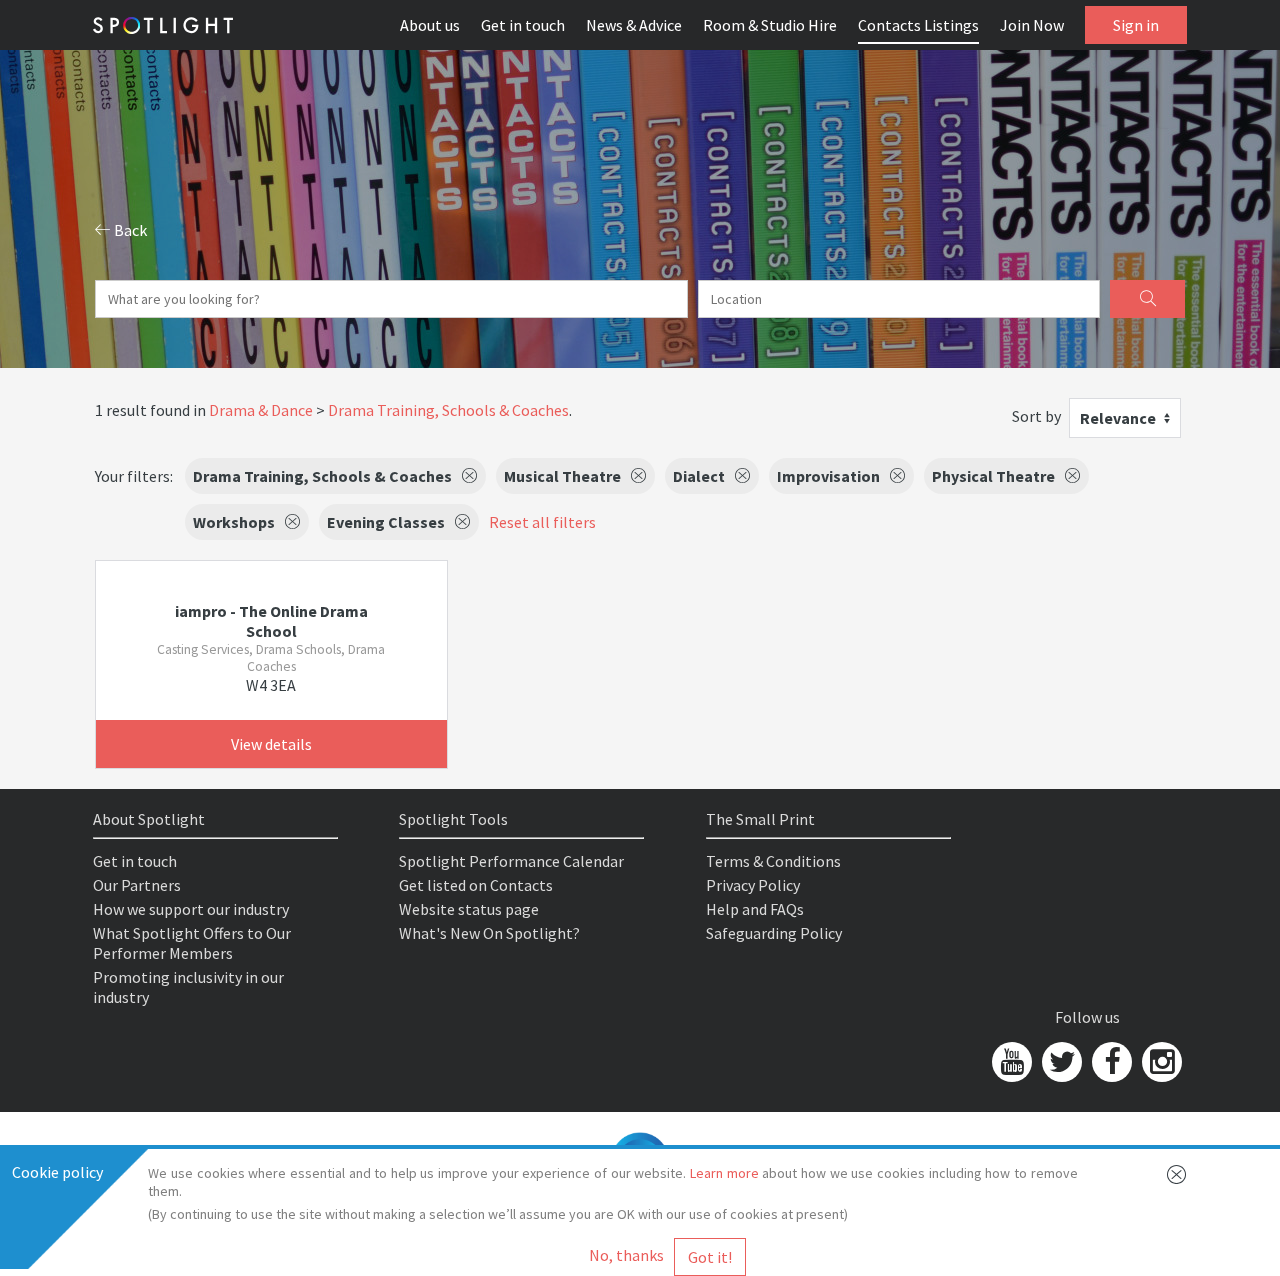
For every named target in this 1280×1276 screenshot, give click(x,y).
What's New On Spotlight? (489, 933)
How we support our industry (191, 909)
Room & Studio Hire (770, 25)
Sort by (1036, 416)
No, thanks (626, 1255)
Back (129, 230)
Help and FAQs (755, 909)
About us (430, 25)
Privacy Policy (753, 885)
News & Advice (634, 25)
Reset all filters (542, 522)
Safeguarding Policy (774, 933)
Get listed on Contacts (476, 885)
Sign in (1136, 25)
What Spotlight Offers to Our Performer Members (192, 943)
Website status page (469, 909)
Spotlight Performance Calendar (511, 861)
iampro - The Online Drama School (271, 621)
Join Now (1032, 25)
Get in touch (523, 25)
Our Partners (137, 885)
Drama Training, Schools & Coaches (448, 410)
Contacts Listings (918, 25)
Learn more (724, 1173)
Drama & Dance (261, 410)
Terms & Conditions (773, 861)
